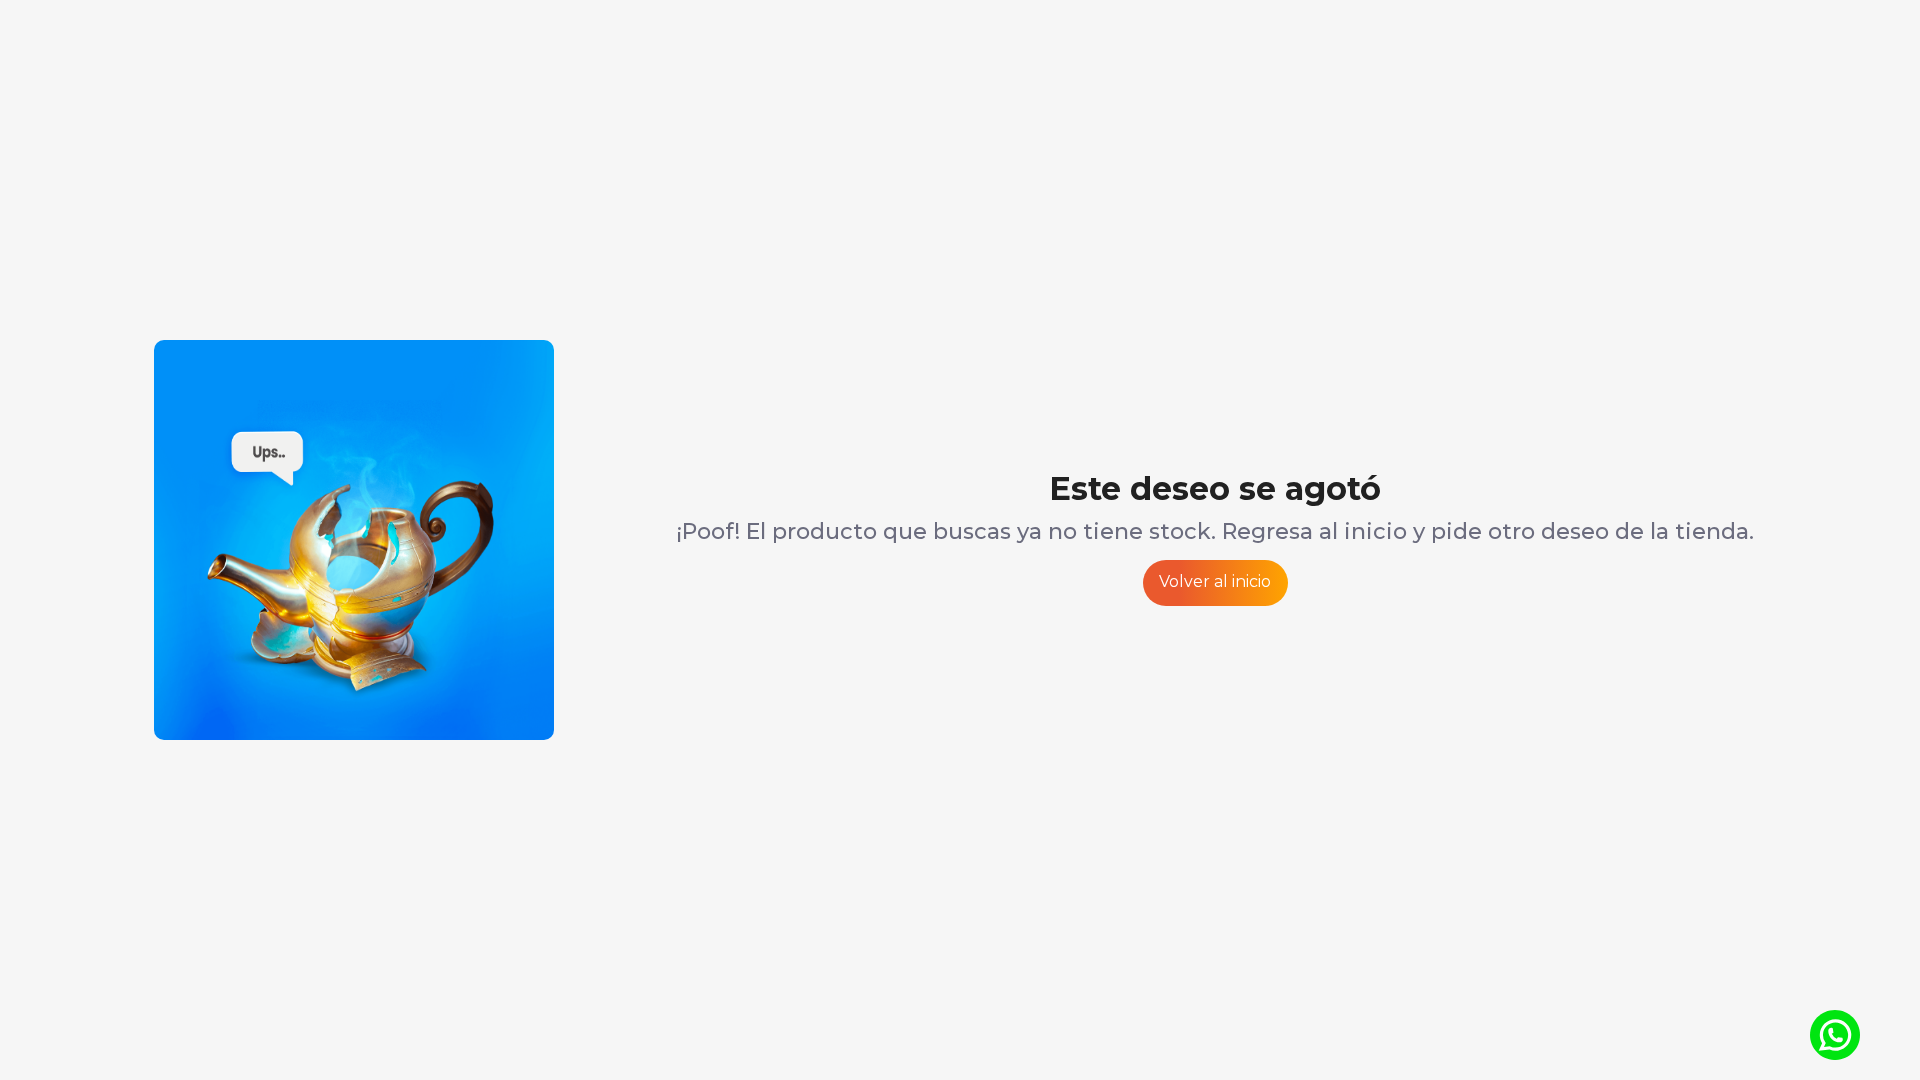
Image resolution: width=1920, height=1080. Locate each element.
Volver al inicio (1215, 581)
